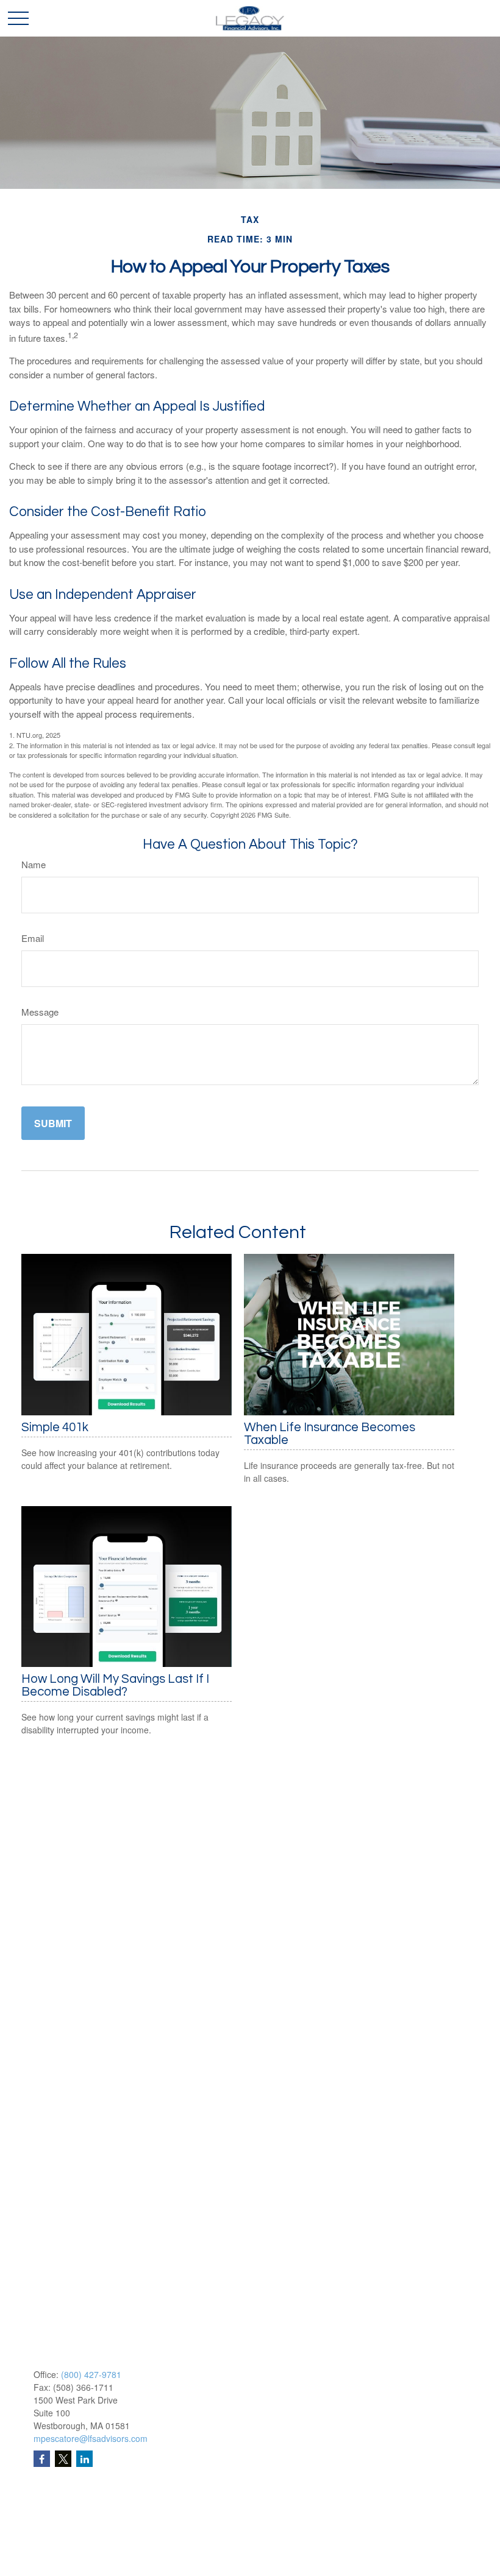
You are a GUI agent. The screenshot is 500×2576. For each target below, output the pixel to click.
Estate (46, 2539)
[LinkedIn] (84, 2459)
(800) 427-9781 (91, 2374)
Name (34, 864)
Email (33, 938)
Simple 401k (55, 1427)
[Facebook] (42, 2459)
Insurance (53, 2554)
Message (40, 1012)
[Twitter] (63, 2459)
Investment (55, 2524)
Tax (41, 2569)
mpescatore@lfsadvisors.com (91, 2438)
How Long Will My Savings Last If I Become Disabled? (115, 1685)
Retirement (55, 2508)
